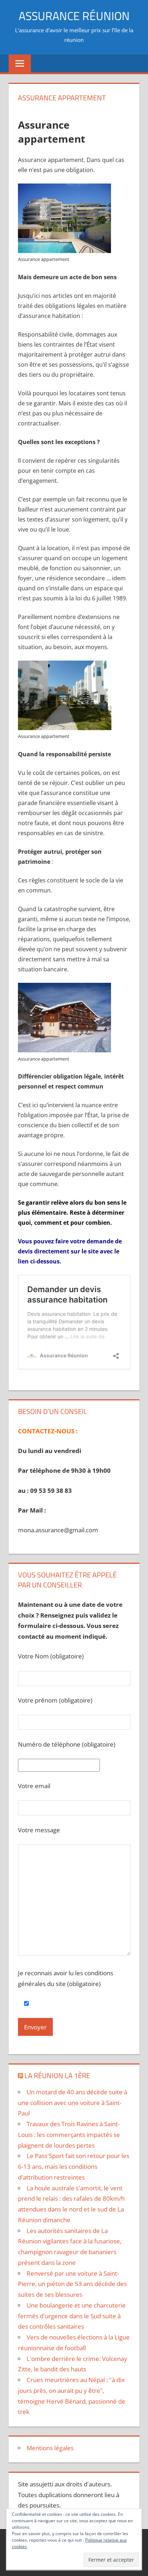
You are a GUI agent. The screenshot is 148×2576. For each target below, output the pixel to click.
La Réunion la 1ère (57, 2075)
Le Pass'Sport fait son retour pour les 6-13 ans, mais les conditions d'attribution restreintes (74, 2166)
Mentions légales (50, 2448)
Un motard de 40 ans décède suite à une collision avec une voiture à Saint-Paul (73, 2103)
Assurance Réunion (74, 16)
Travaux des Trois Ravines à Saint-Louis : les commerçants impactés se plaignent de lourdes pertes (69, 2135)
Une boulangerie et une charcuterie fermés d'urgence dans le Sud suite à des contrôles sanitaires (72, 2316)
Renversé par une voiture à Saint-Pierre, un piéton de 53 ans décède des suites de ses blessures (72, 2284)
